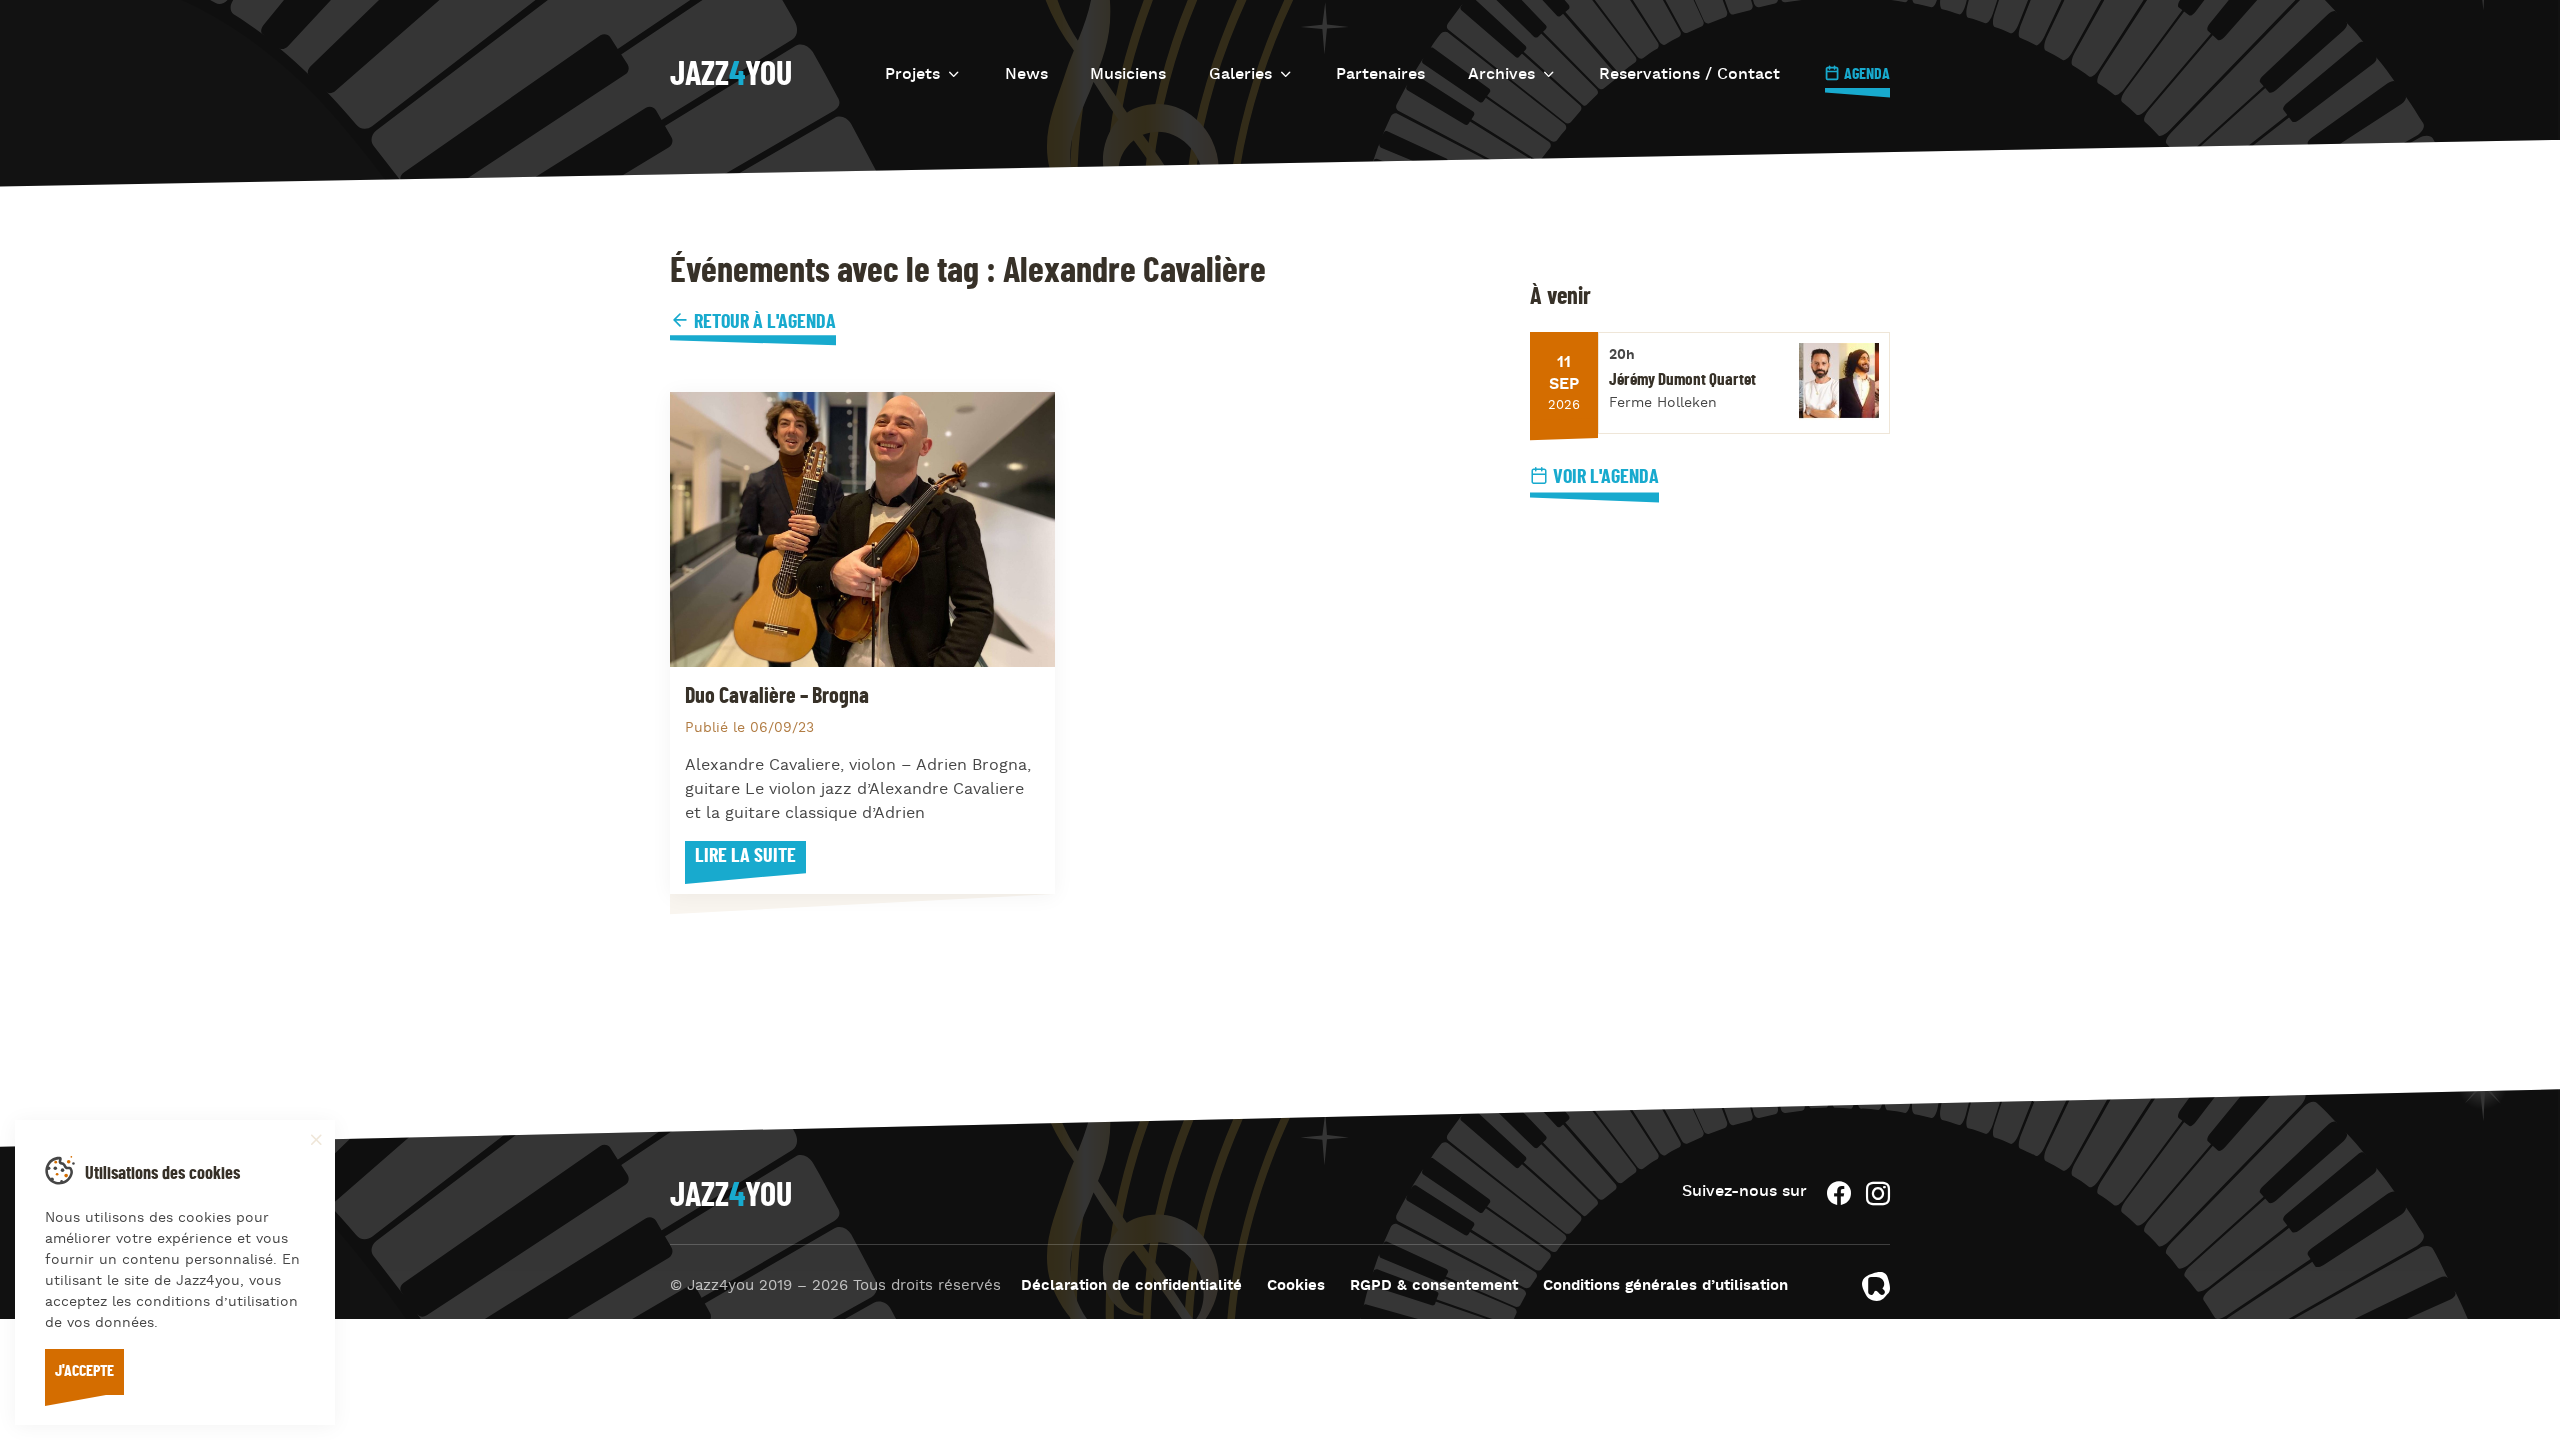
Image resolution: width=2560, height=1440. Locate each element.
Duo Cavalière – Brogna (777, 696)
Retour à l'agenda (763, 322)
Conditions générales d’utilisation (1665, 1286)
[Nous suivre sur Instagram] (1878, 1193)
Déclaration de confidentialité (1131, 1286)
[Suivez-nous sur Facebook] (1839, 1193)
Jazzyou (731, 75)
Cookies (1296, 1286)
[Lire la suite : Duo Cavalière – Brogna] (862, 529)
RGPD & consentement (1434, 1286)
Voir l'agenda (1606, 477)
